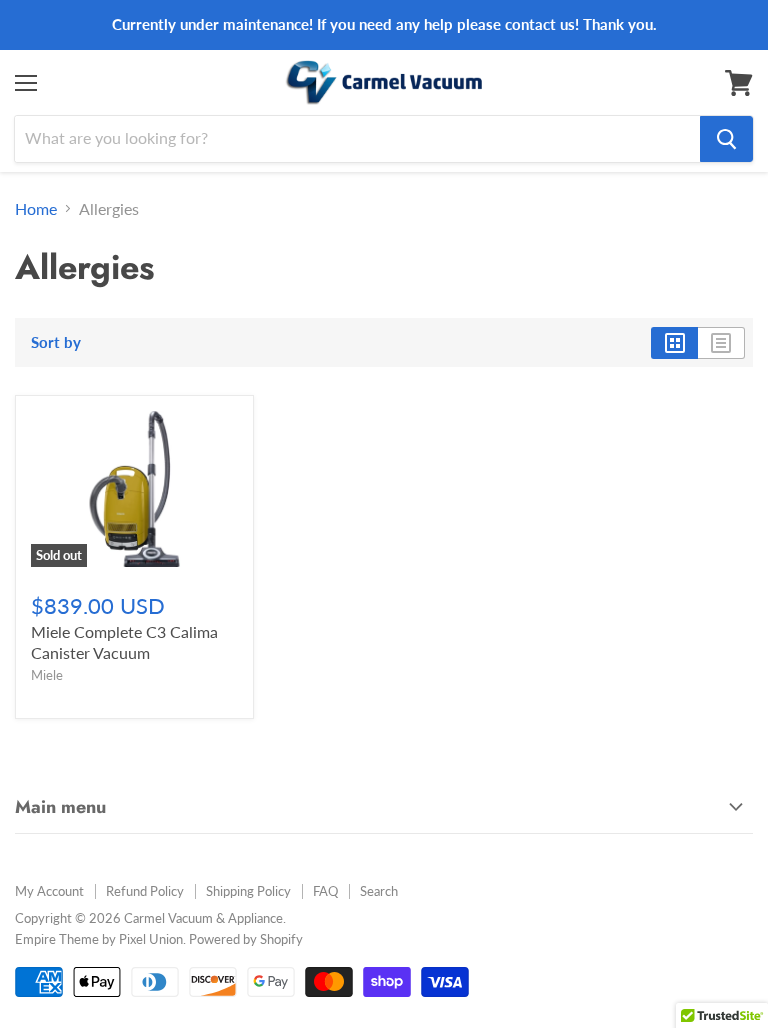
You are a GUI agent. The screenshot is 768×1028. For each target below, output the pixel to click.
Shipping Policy (248, 891)
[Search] (726, 139)
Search (379, 891)
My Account (49, 891)
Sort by (56, 342)
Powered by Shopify (246, 939)
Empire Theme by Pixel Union (99, 939)
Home (36, 209)
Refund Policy (145, 891)
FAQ (325, 891)
